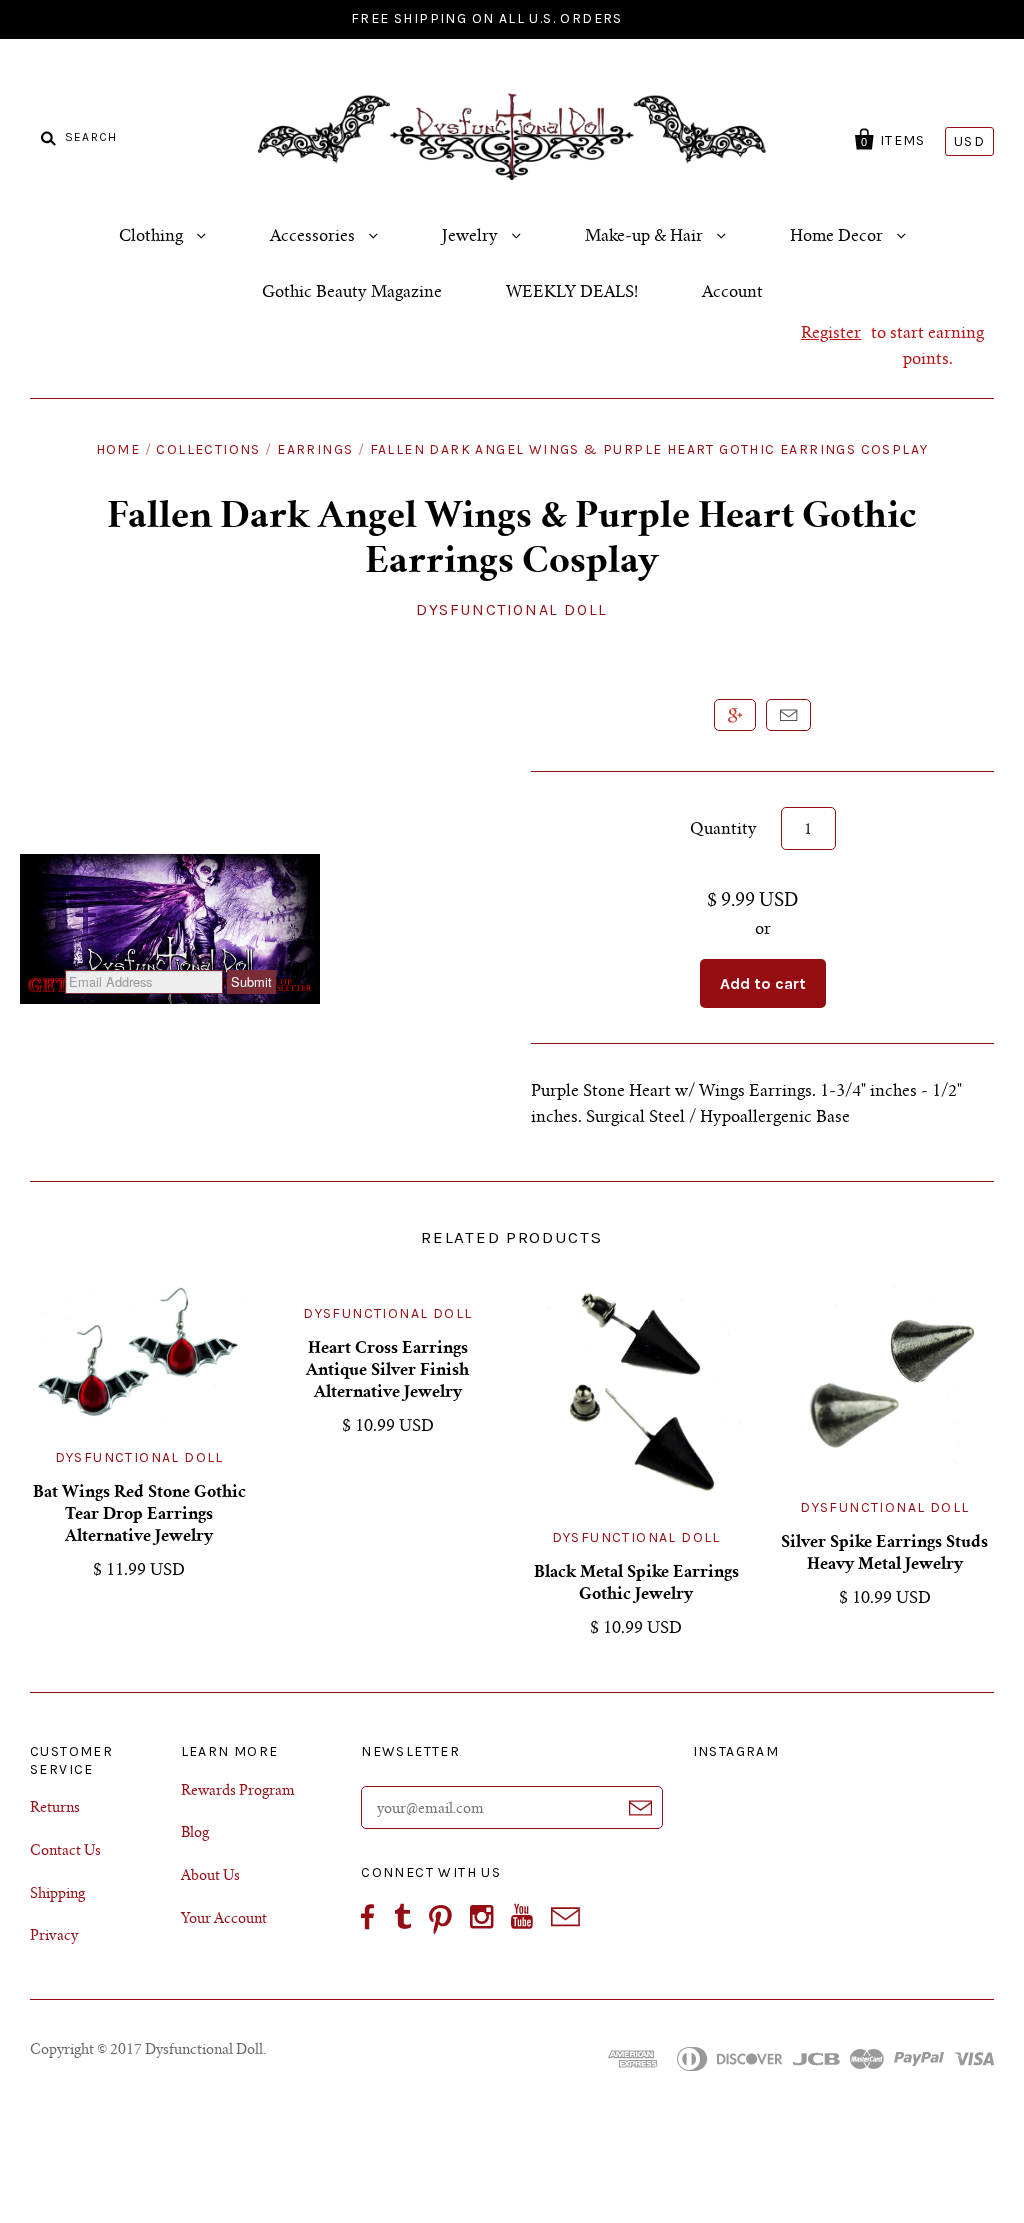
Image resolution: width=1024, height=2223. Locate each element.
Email (788, 715)
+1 (735, 715)
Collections (208, 449)
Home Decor (838, 237)
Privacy (54, 1937)
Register (831, 334)
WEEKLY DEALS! (572, 293)
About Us (210, 1877)
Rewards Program (238, 1792)
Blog (195, 1834)
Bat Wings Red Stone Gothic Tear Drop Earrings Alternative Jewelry (139, 1515)
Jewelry (472, 237)
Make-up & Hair (646, 237)
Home (118, 449)
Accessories (314, 237)
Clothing (153, 237)
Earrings (315, 449)
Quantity (723, 830)
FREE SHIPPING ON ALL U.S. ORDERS (487, 18)
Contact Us (65, 1852)
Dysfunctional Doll (512, 609)
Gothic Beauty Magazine (352, 293)
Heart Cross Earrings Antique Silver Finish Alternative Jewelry (387, 1371)
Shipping (57, 1895)
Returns (55, 1809)
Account (732, 293)
